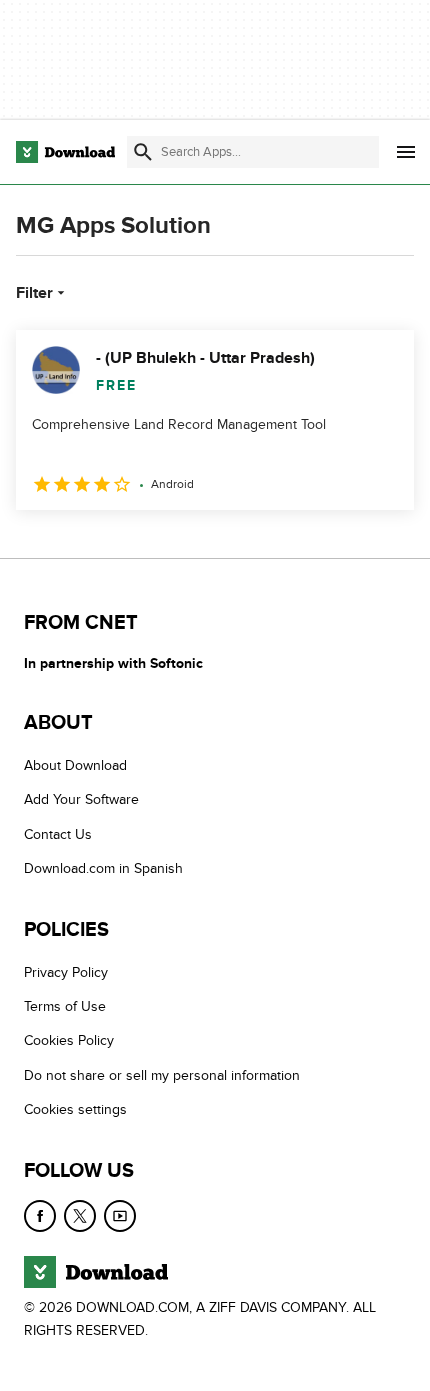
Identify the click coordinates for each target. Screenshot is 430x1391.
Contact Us (58, 834)
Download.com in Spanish (103, 868)
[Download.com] (65, 152)
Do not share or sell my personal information (162, 1075)
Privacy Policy (66, 972)
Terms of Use (65, 1006)
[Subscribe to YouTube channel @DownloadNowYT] (120, 1216)
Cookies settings (75, 1109)
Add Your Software (81, 799)
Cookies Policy (69, 1040)
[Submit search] (143, 152)
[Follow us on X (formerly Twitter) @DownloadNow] (80, 1216)
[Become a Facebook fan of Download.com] (40, 1216)
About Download (75, 765)
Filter (34, 293)
